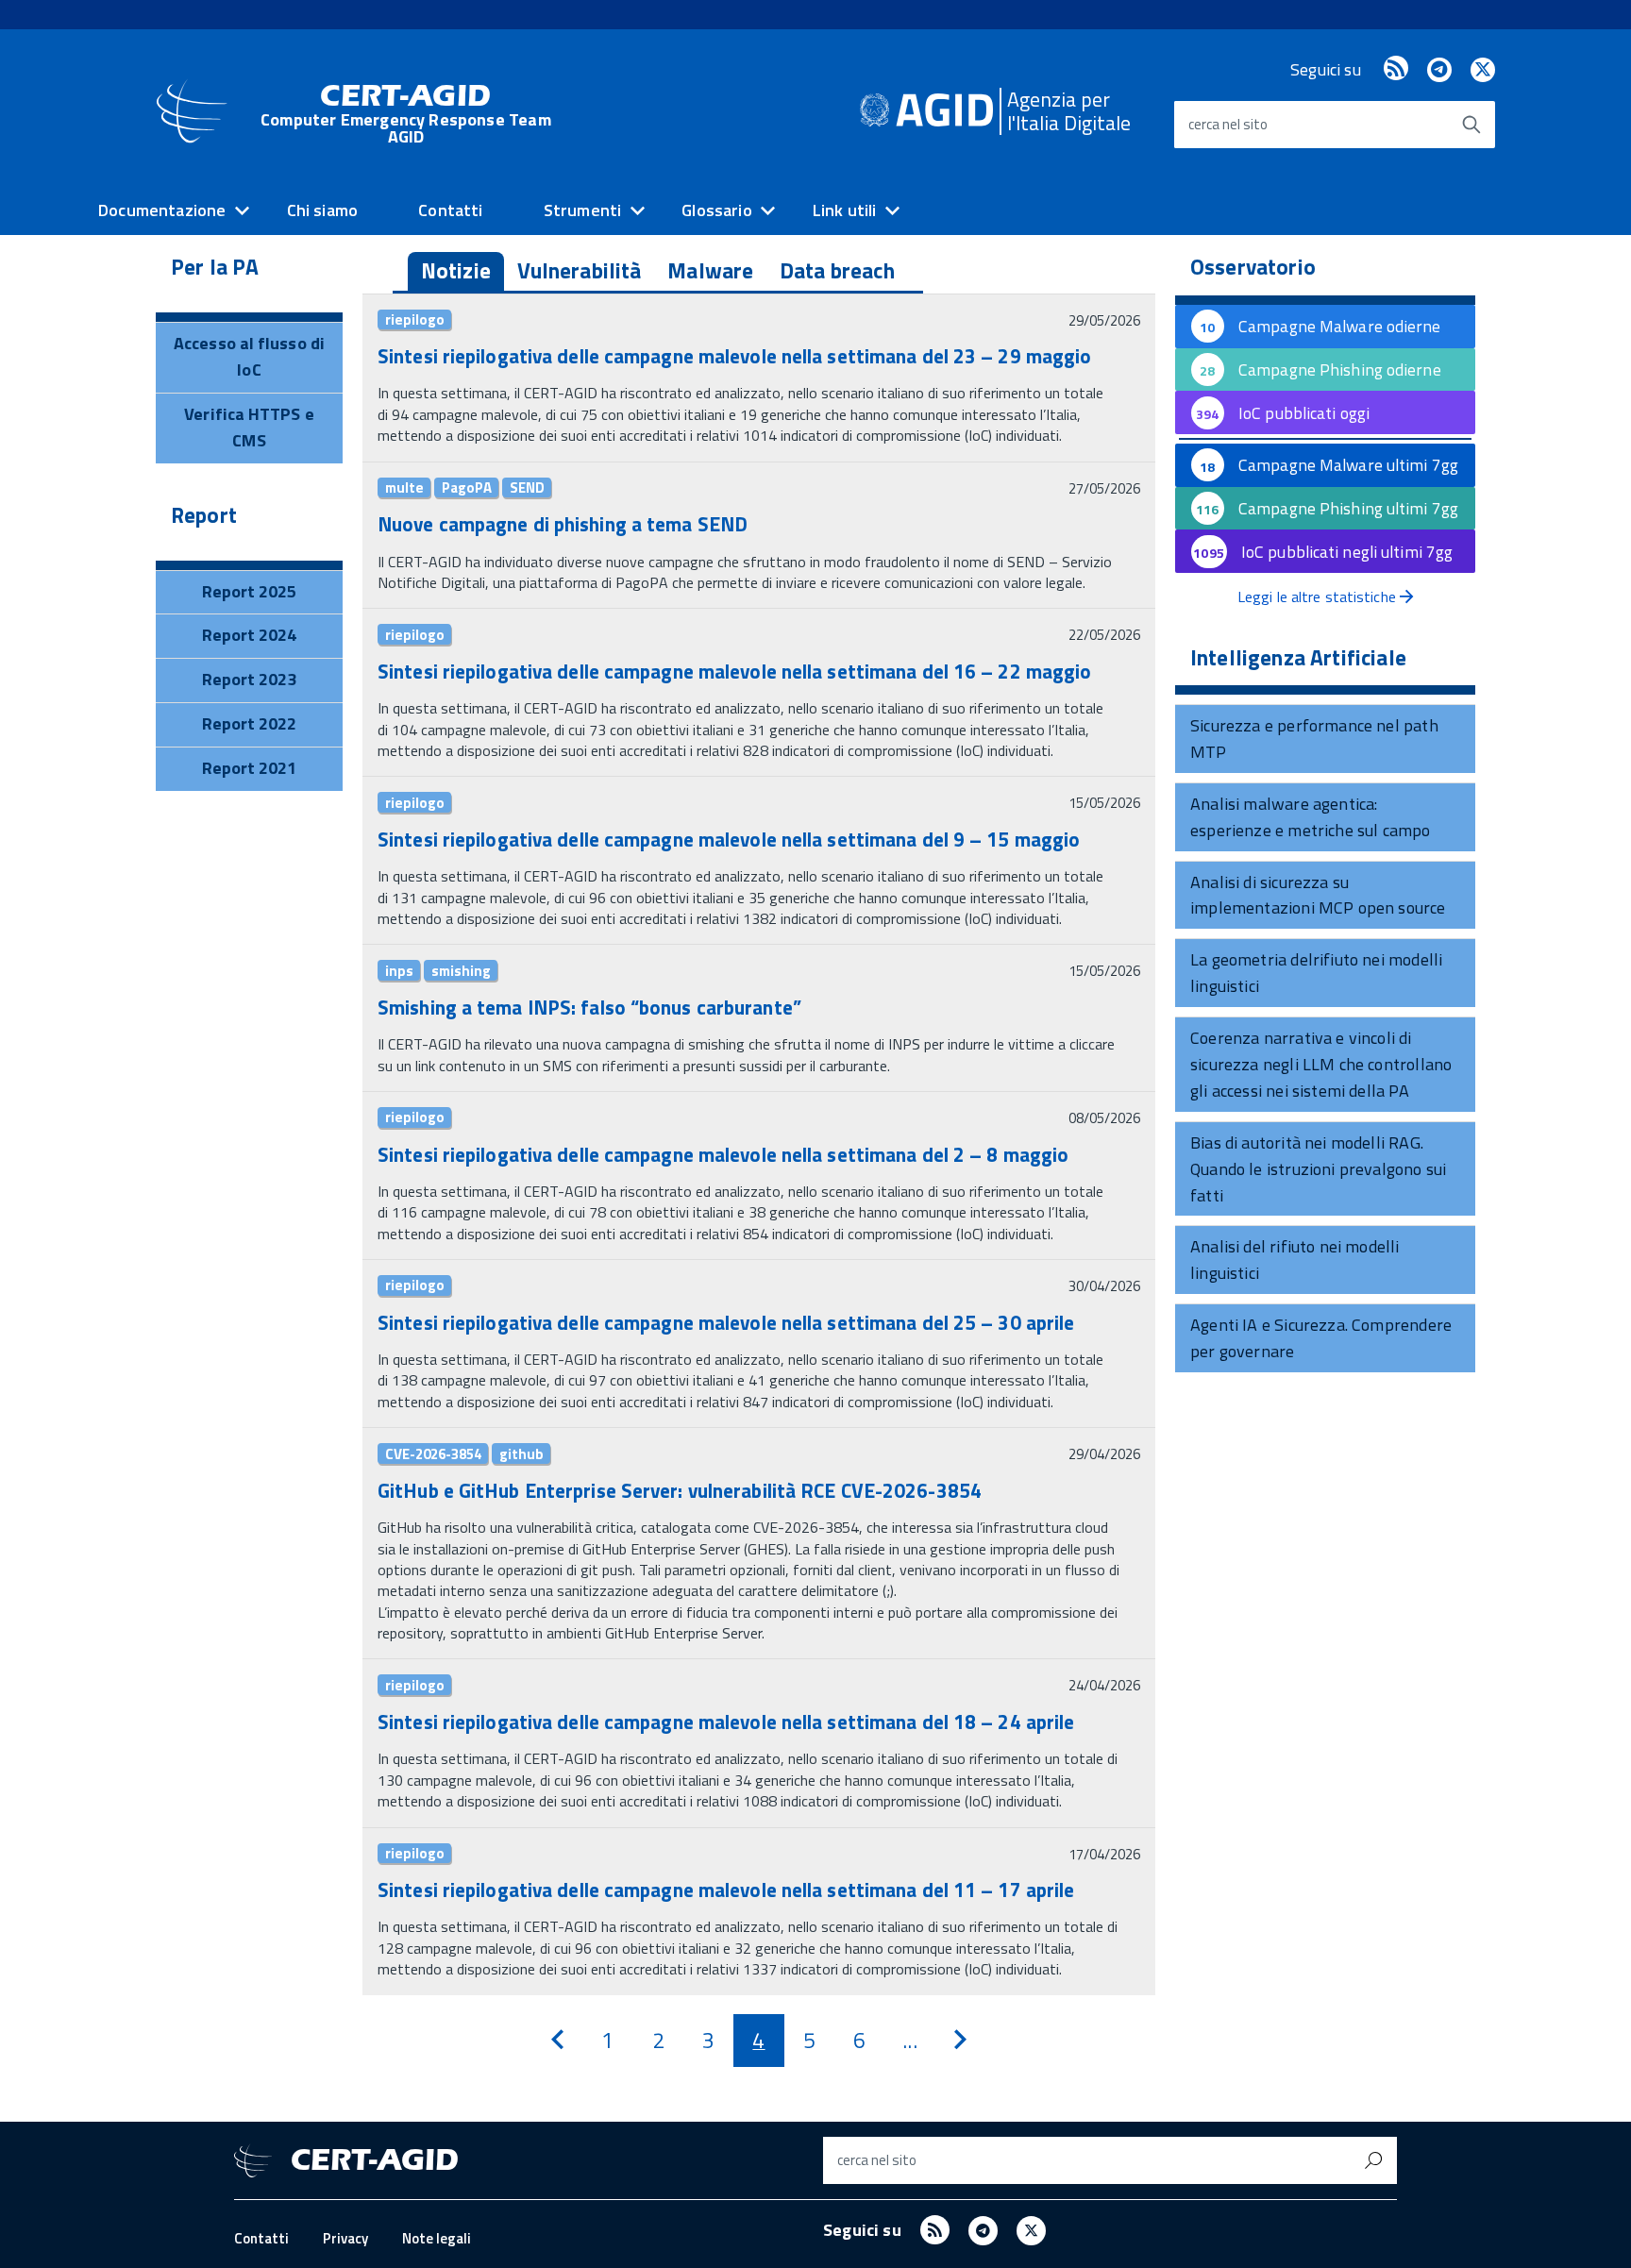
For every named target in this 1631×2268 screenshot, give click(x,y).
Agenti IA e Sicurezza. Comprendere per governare (1321, 1338)
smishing (461, 970)
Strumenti (583, 210)
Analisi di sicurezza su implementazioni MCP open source (1318, 895)
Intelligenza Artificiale (1298, 658)
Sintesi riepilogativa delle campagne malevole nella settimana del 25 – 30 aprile (726, 1322)
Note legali (437, 2238)
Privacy (345, 2238)
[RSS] (1396, 69)
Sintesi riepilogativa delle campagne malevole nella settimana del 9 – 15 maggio (729, 839)
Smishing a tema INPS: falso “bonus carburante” (589, 1007)
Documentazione (162, 210)
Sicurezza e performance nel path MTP (1314, 739)
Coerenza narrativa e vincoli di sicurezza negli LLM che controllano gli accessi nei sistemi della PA (1321, 1064)
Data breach (837, 270)
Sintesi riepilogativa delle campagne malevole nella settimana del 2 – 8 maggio (723, 1154)
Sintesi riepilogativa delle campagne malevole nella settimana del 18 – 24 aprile (726, 1722)
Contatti (450, 210)
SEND (527, 488)
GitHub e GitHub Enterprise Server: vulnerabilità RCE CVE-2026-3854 (680, 1490)
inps (399, 970)
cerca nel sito (1228, 124)
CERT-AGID (406, 114)
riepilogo (415, 320)
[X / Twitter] (1483, 69)
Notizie (456, 270)
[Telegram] (1439, 69)
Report (204, 515)
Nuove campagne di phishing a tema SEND (563, 524)
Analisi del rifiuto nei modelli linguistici (1295, 1260)
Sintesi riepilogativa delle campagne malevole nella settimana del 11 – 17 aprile (726, 1890)
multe (404, 488)
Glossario (717, 210)
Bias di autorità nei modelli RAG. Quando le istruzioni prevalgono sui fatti (1318, 1169)
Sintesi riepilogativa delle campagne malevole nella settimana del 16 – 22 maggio (734, 671)
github (521, 1453)
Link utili (845, 210)
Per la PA (215, 267)
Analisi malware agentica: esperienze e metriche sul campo (1311, 817)
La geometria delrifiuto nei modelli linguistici (1316, 973)
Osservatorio (1253, 267)
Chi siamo (323, 210)
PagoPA (467, 488)
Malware (710, 270)
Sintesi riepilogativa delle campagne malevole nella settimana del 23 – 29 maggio (734, 356)
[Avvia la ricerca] (1471, 125)
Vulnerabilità (580, 270)
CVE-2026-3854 (433, 1453)
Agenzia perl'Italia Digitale (1069, 111)
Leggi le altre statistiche (1319, 596)
